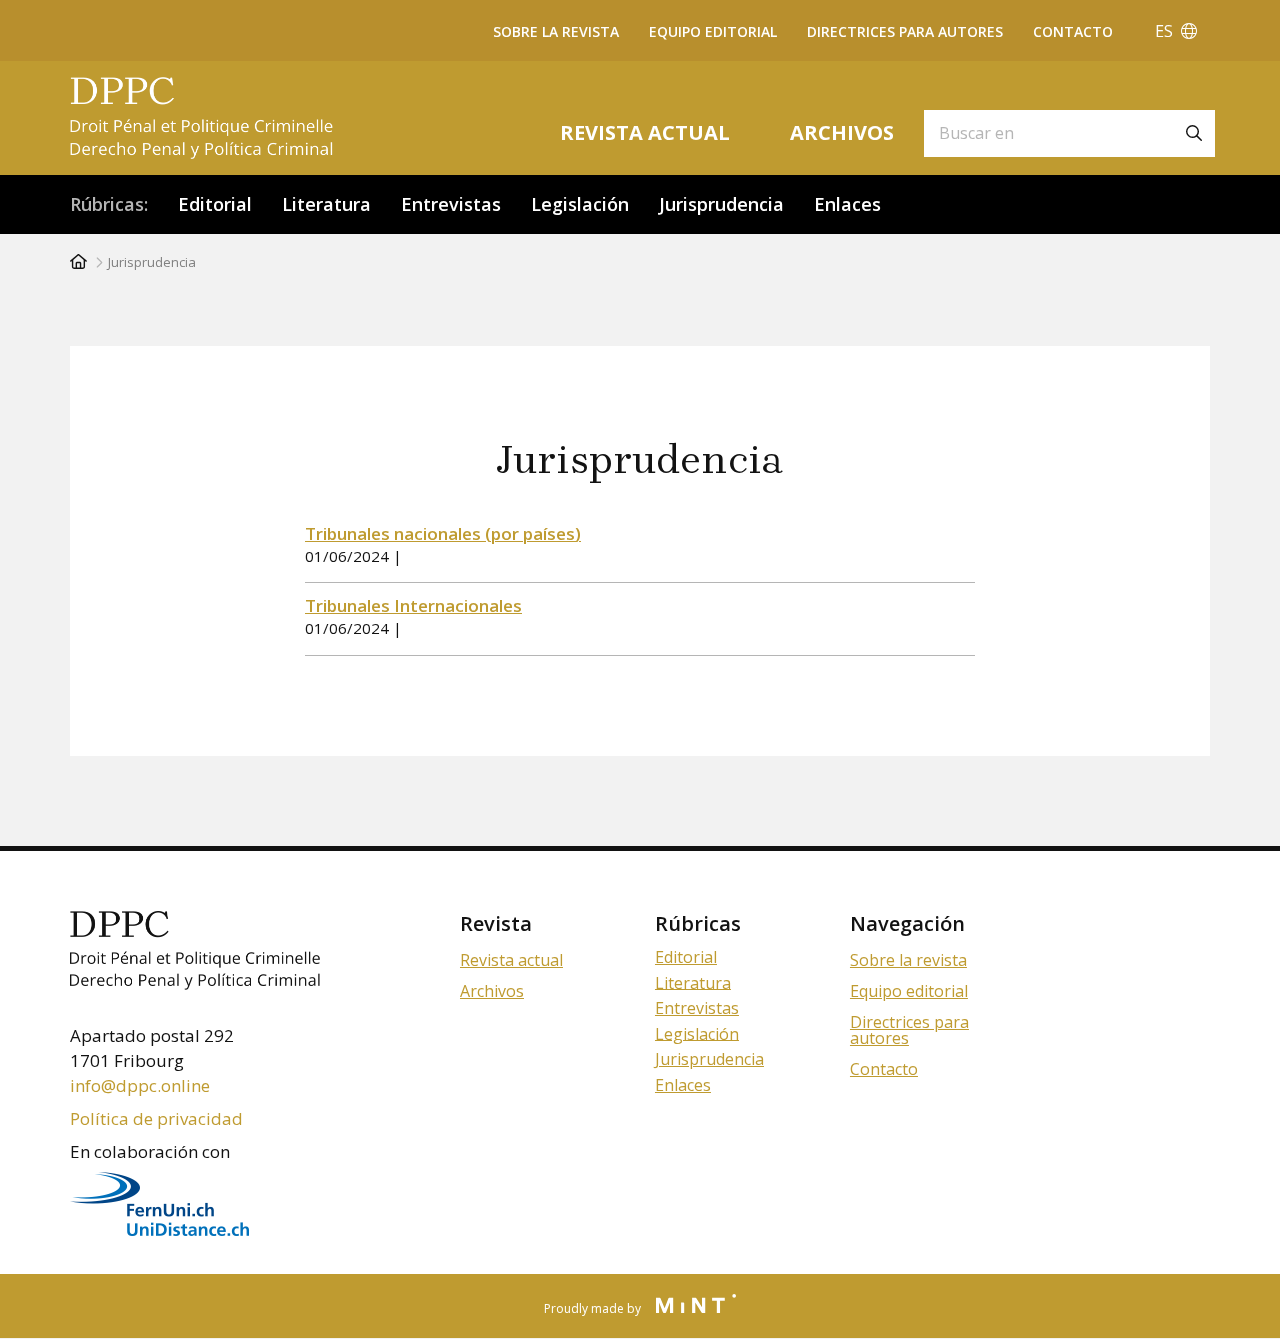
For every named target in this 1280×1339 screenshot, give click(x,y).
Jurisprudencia (721, 204)
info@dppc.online (140, 1085)
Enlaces (847, 204)
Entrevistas (451, 204)
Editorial (215, 204)
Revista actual (645, 132)
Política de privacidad (156, 1118)
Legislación (580, 204)
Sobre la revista (556, 31)
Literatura (326, 204)
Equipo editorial (713, 31)
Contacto (1073, 31)
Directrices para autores (905, 31)
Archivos (842, 132)
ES (1168, 31)
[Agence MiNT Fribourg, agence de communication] (690, 1306)
